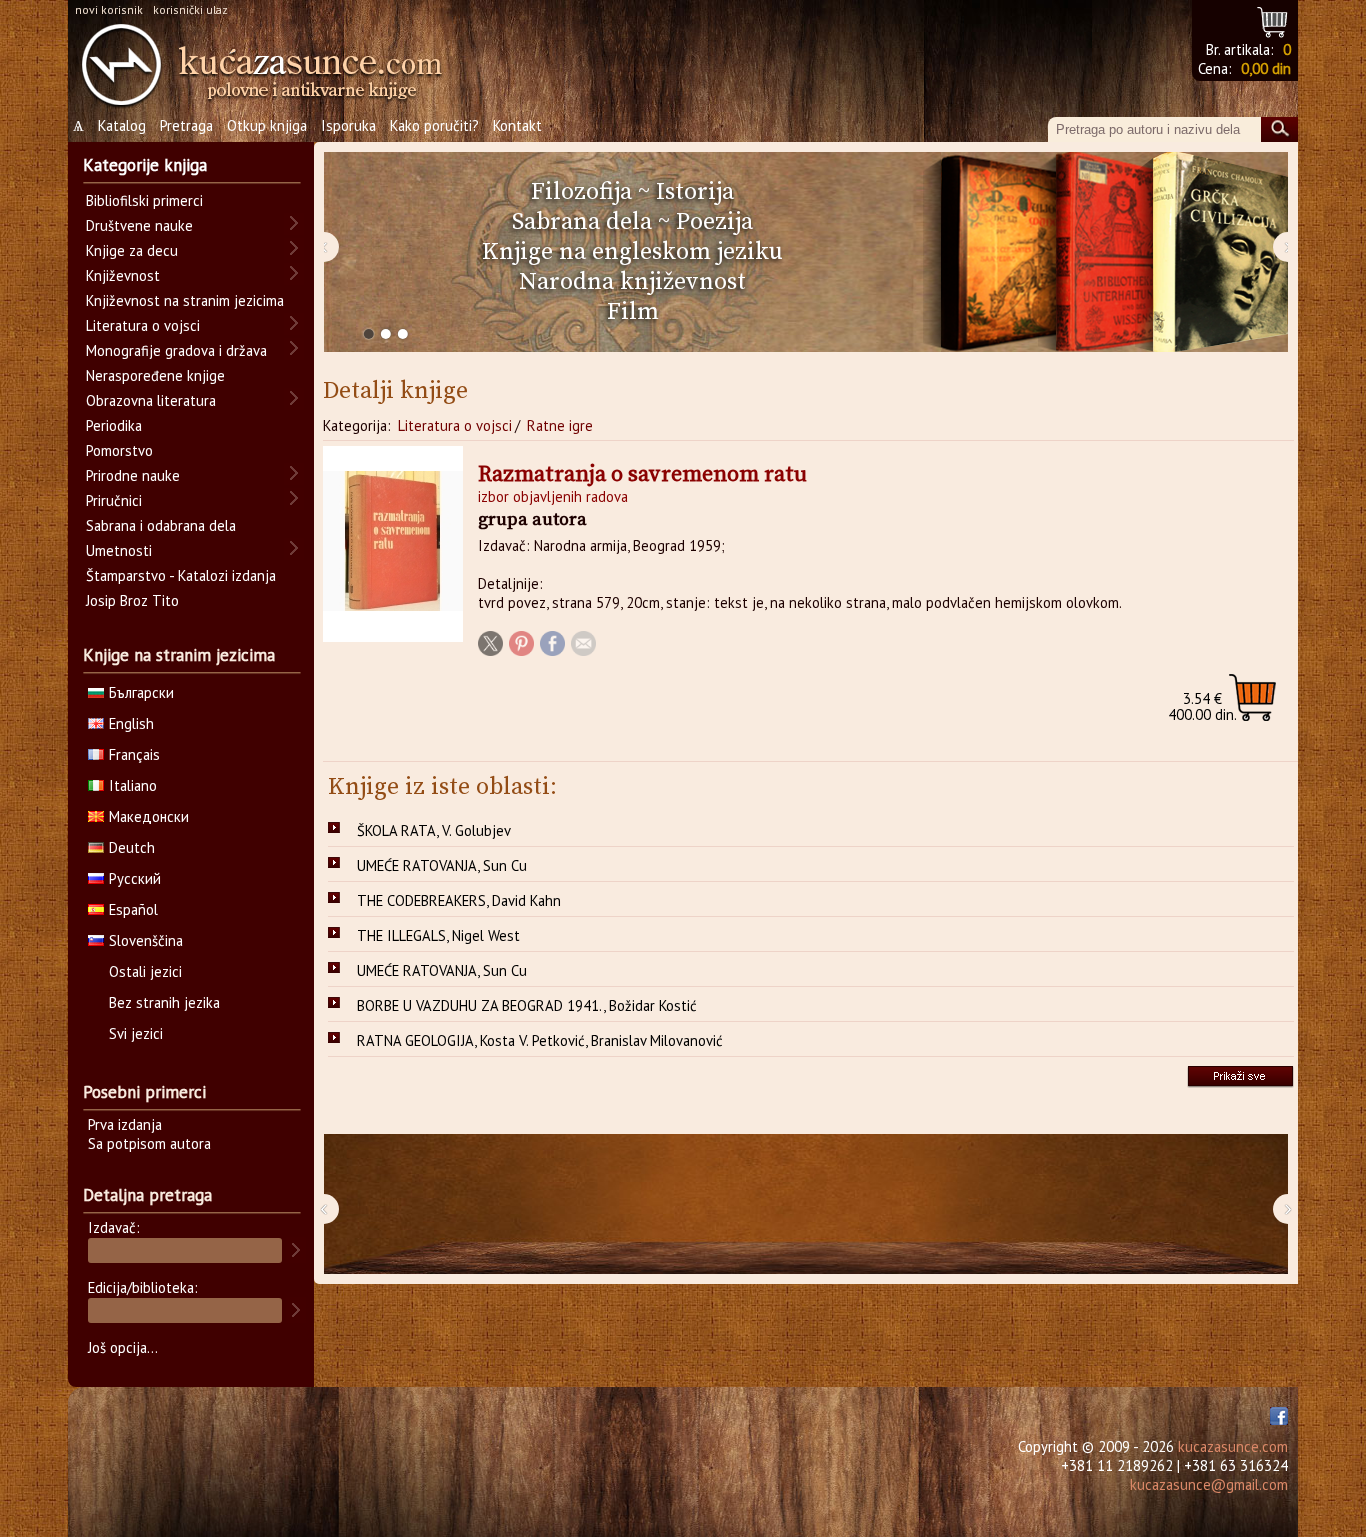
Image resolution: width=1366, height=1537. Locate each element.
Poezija (714, 222)
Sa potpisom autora (149, 1143)
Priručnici (114, 500)
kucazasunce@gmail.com (1209, 1484)
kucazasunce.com (1233, 1446)
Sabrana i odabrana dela (161, 525)
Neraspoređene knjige (155, 375)
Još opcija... (123, 1347)
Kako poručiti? (434, 125)
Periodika (114, 425)
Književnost (123, 275)
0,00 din (1266, 68)
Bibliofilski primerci (144, 200)
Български (141, 692)
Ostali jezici (145, 971)
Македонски (149, 816)
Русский (135, 878)
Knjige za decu (132, 250)
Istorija (695, 192)
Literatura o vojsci (455, 425)
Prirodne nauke (133, 475)
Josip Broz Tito (132, 600)
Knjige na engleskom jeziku (632, 252)
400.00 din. (1202, 706)
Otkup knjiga (267, 125)
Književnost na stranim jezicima (185, 300)
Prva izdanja (125, 1124)
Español (133, 909)
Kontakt (517, 125)
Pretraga (186, 125)
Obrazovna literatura (151, 400)
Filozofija (581, 192)
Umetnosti (119, 550)
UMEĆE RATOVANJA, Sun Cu (442, 865)
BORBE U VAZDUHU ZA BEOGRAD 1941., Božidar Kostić (527, 1005)
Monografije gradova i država (176, 350)
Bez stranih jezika (164, 1002)
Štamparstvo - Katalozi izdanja (181, 575)
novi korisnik (109, 9)
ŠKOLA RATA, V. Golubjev (434, 830)
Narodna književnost (632, 282)
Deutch (132, 847)
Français (134, 754)
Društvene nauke (139, 225)
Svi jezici (136, 1033)
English (131, 723)
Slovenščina (146, 940)
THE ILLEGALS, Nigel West (438, 935)
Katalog (122, 125)
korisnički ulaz (190, 9)
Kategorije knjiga (145, 165)
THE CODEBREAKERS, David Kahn (459, 900)
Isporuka (348, 125)
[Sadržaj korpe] (1273, 19)
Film (633, 312)
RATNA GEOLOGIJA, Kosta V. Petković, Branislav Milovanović (540, 1040)
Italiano (133, 785)
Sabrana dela (582, 222)
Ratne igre (560, 425)
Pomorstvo (119, 450)
